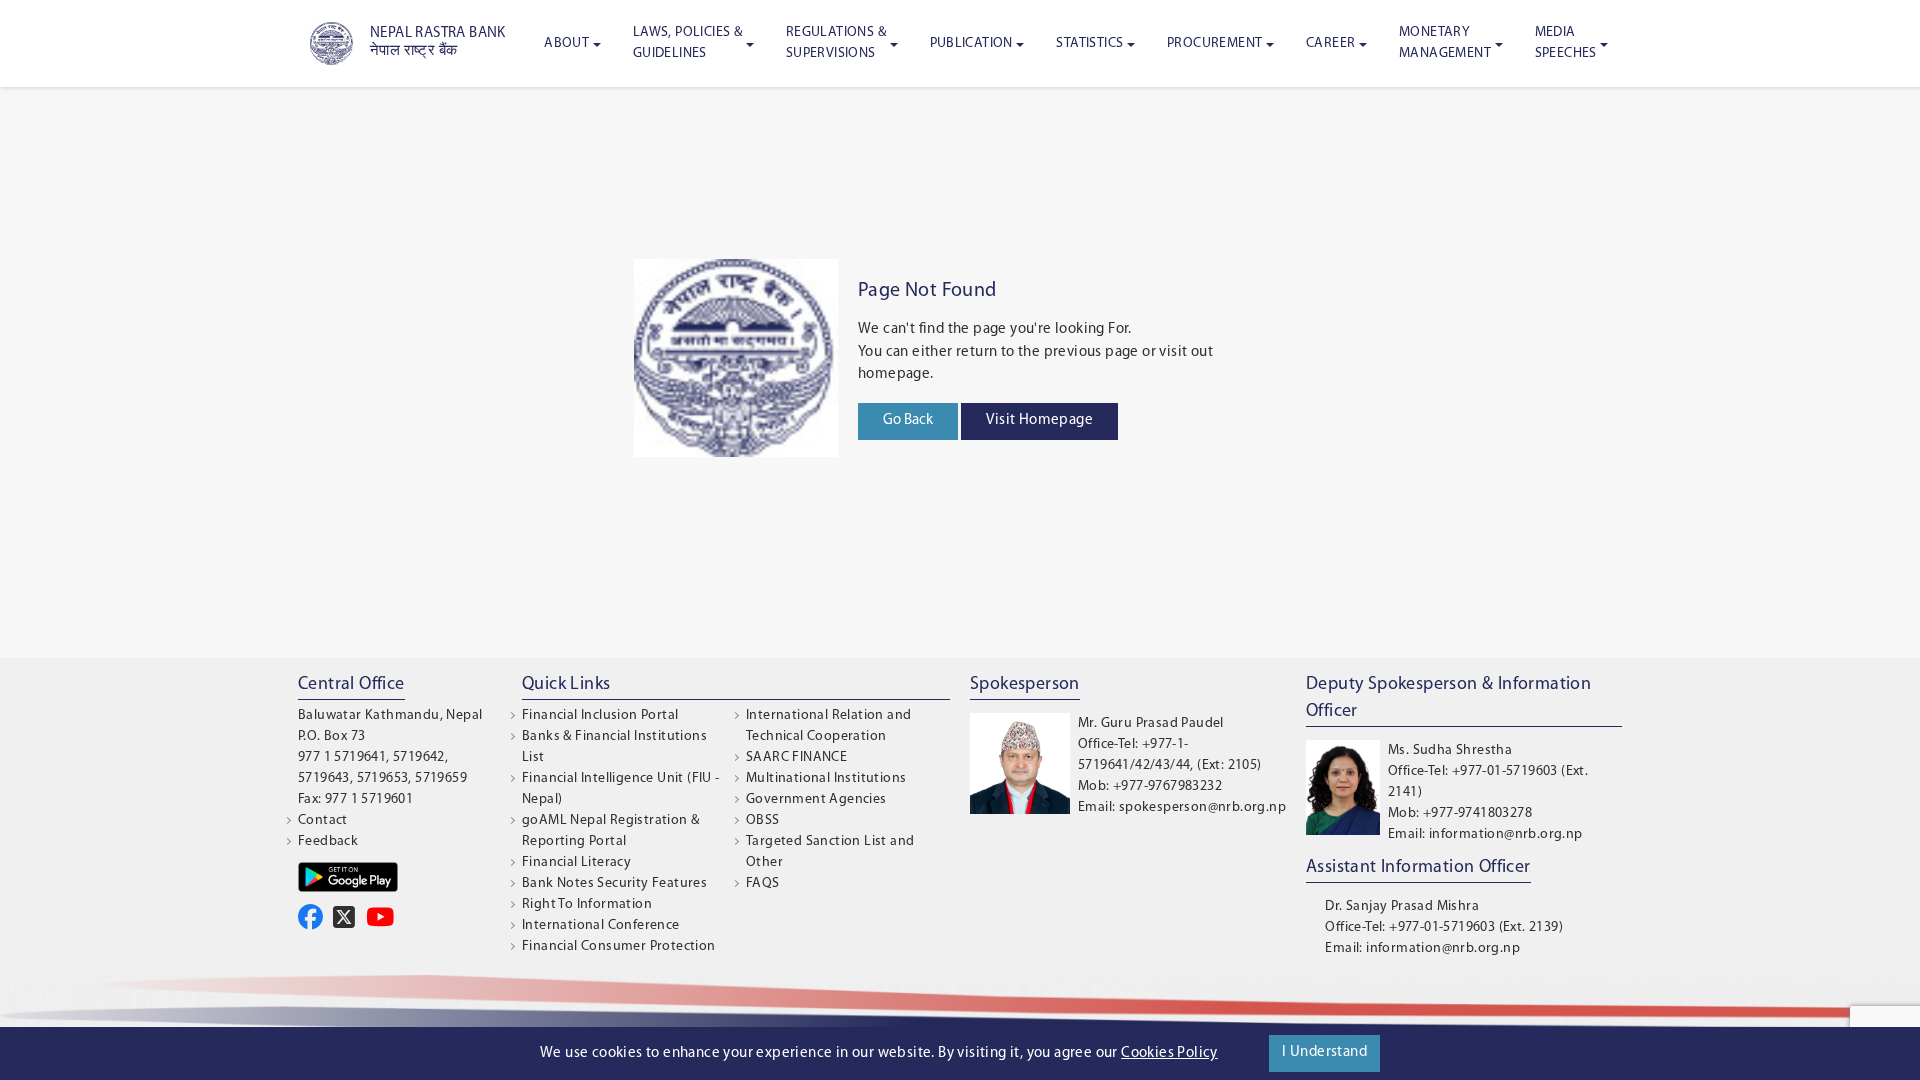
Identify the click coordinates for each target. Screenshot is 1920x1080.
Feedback (328, 841)
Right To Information (587, 904)
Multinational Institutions (826, 778)
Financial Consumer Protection (619, 946)
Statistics (1089, 43)
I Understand (1324, 1052)
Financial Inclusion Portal (600, 715)
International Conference (601, 925)
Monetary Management (1445, 43)
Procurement (1214, 43)
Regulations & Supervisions (836, 43)
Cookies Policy (1169, 1053)
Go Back (908, 420)
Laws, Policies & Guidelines (687, 43)
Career (1330, 43)
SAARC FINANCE (796, 757)
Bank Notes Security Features (614, 883)
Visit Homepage (1039, 420)
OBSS (763, 820)
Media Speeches (1566, 43)
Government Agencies (816, 799)
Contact (323, 820)
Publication (971, 43)
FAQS (763, 883)
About (566, 43)
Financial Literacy (576, 862)
